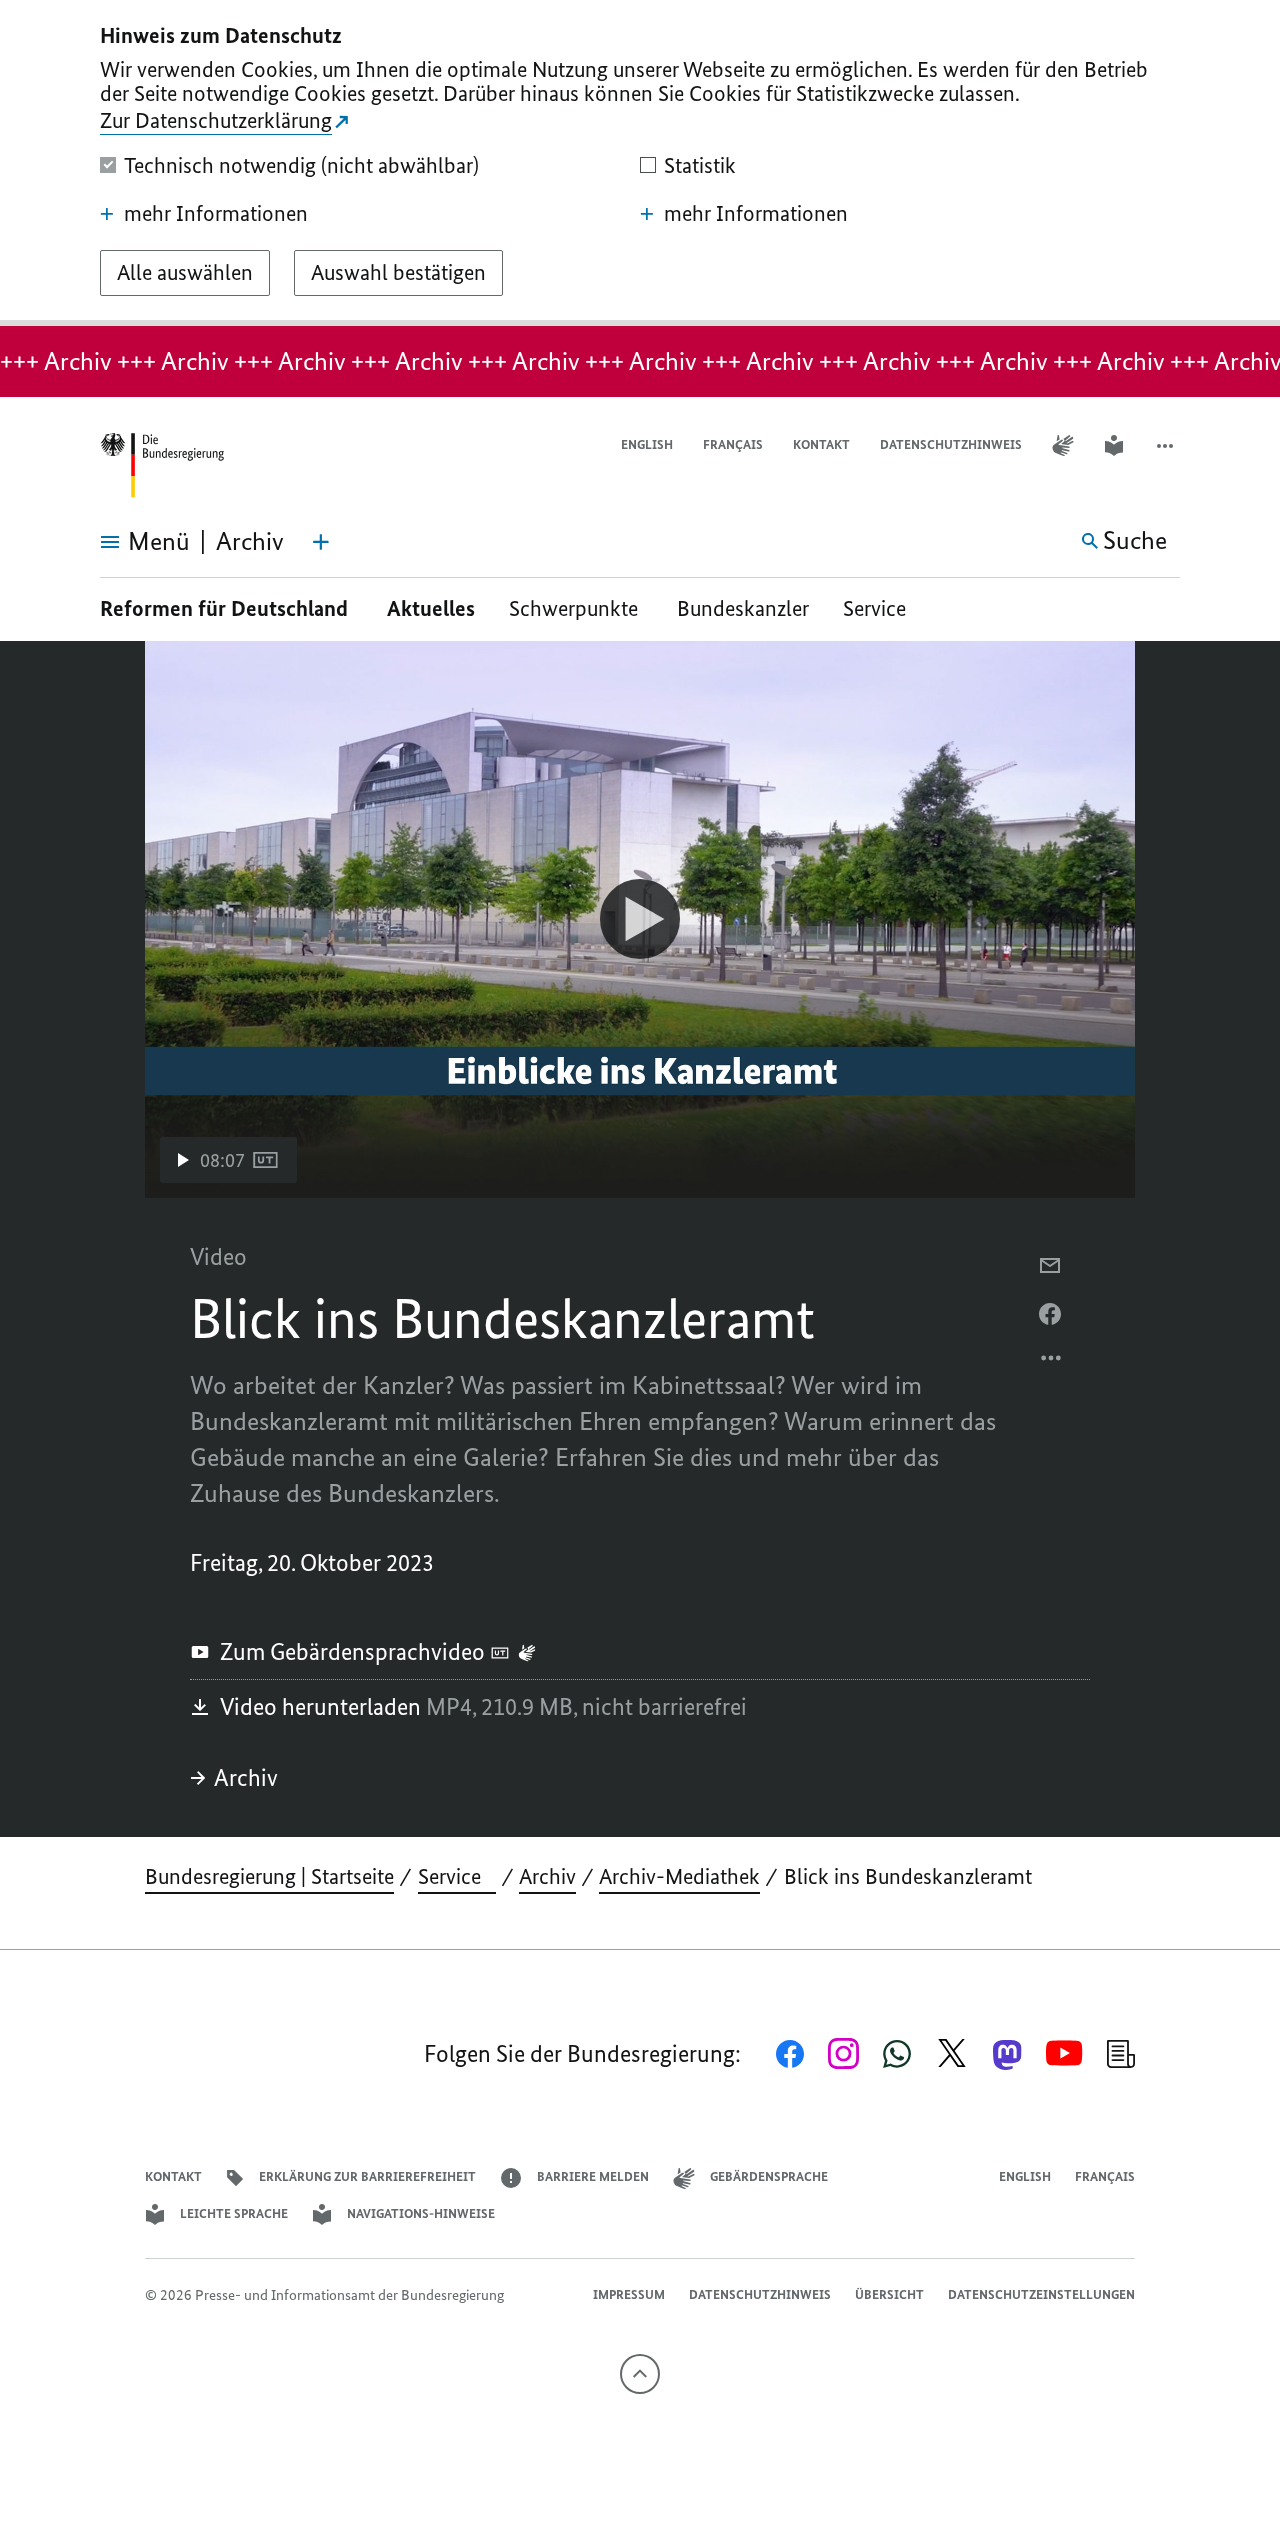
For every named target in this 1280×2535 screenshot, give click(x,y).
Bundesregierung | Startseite (269, 1876)
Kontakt (821, 444)
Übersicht (889, 2294)
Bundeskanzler (743, 608)
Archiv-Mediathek (679, 1876)
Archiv (246, 1777)
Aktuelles (431, 608)
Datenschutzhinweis (951, 444)
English (647, 444)
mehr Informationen (216, 214)
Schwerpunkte (576, 608)
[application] (640, 919)
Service (882, 608)
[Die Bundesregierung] (162, 465)
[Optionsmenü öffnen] (1052, 1363)
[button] (1167, 445)
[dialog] (640, 163)
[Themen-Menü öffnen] (321, 542)
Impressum (629, 2294)
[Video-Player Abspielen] (640, 919)
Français (733, 444)
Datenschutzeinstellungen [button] (1041, 2294)
